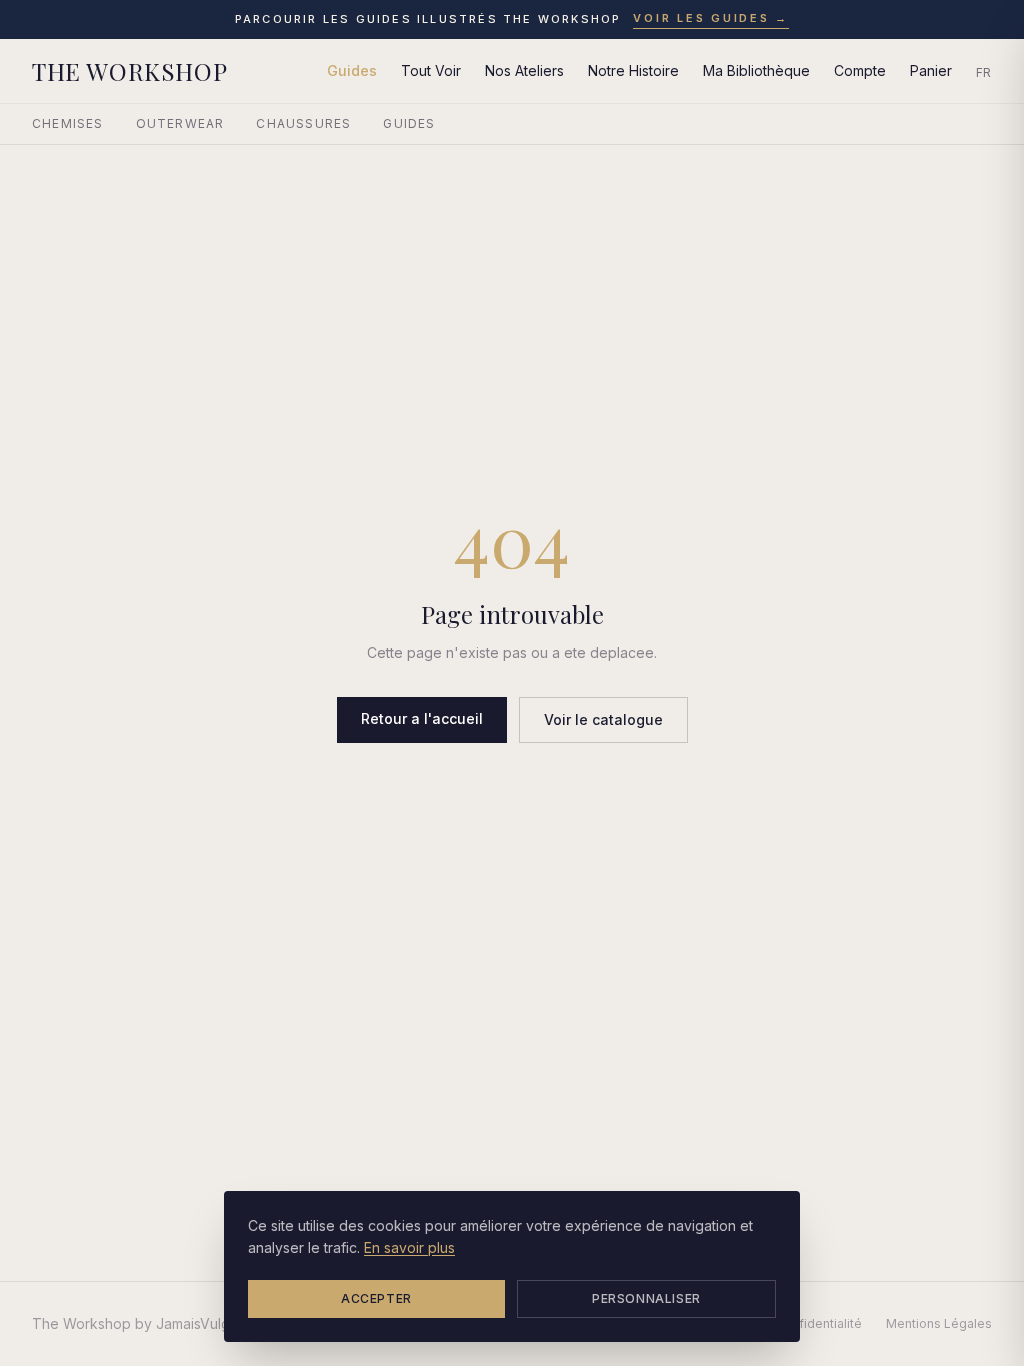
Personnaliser (646, 1298)
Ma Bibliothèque (756, 70)
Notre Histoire (633, 70)
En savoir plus (409, 1247)
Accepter (376, 1298)
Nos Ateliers (524, 70)
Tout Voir (431, 70)
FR (984, 72)
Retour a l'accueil (422, 718)
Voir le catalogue (603, 719)
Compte (860, 70)
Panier (931, 70)
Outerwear (180, 123)
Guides (352, 70)
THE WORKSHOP (129, 71)
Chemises (68, 123)
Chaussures (303, 123)
